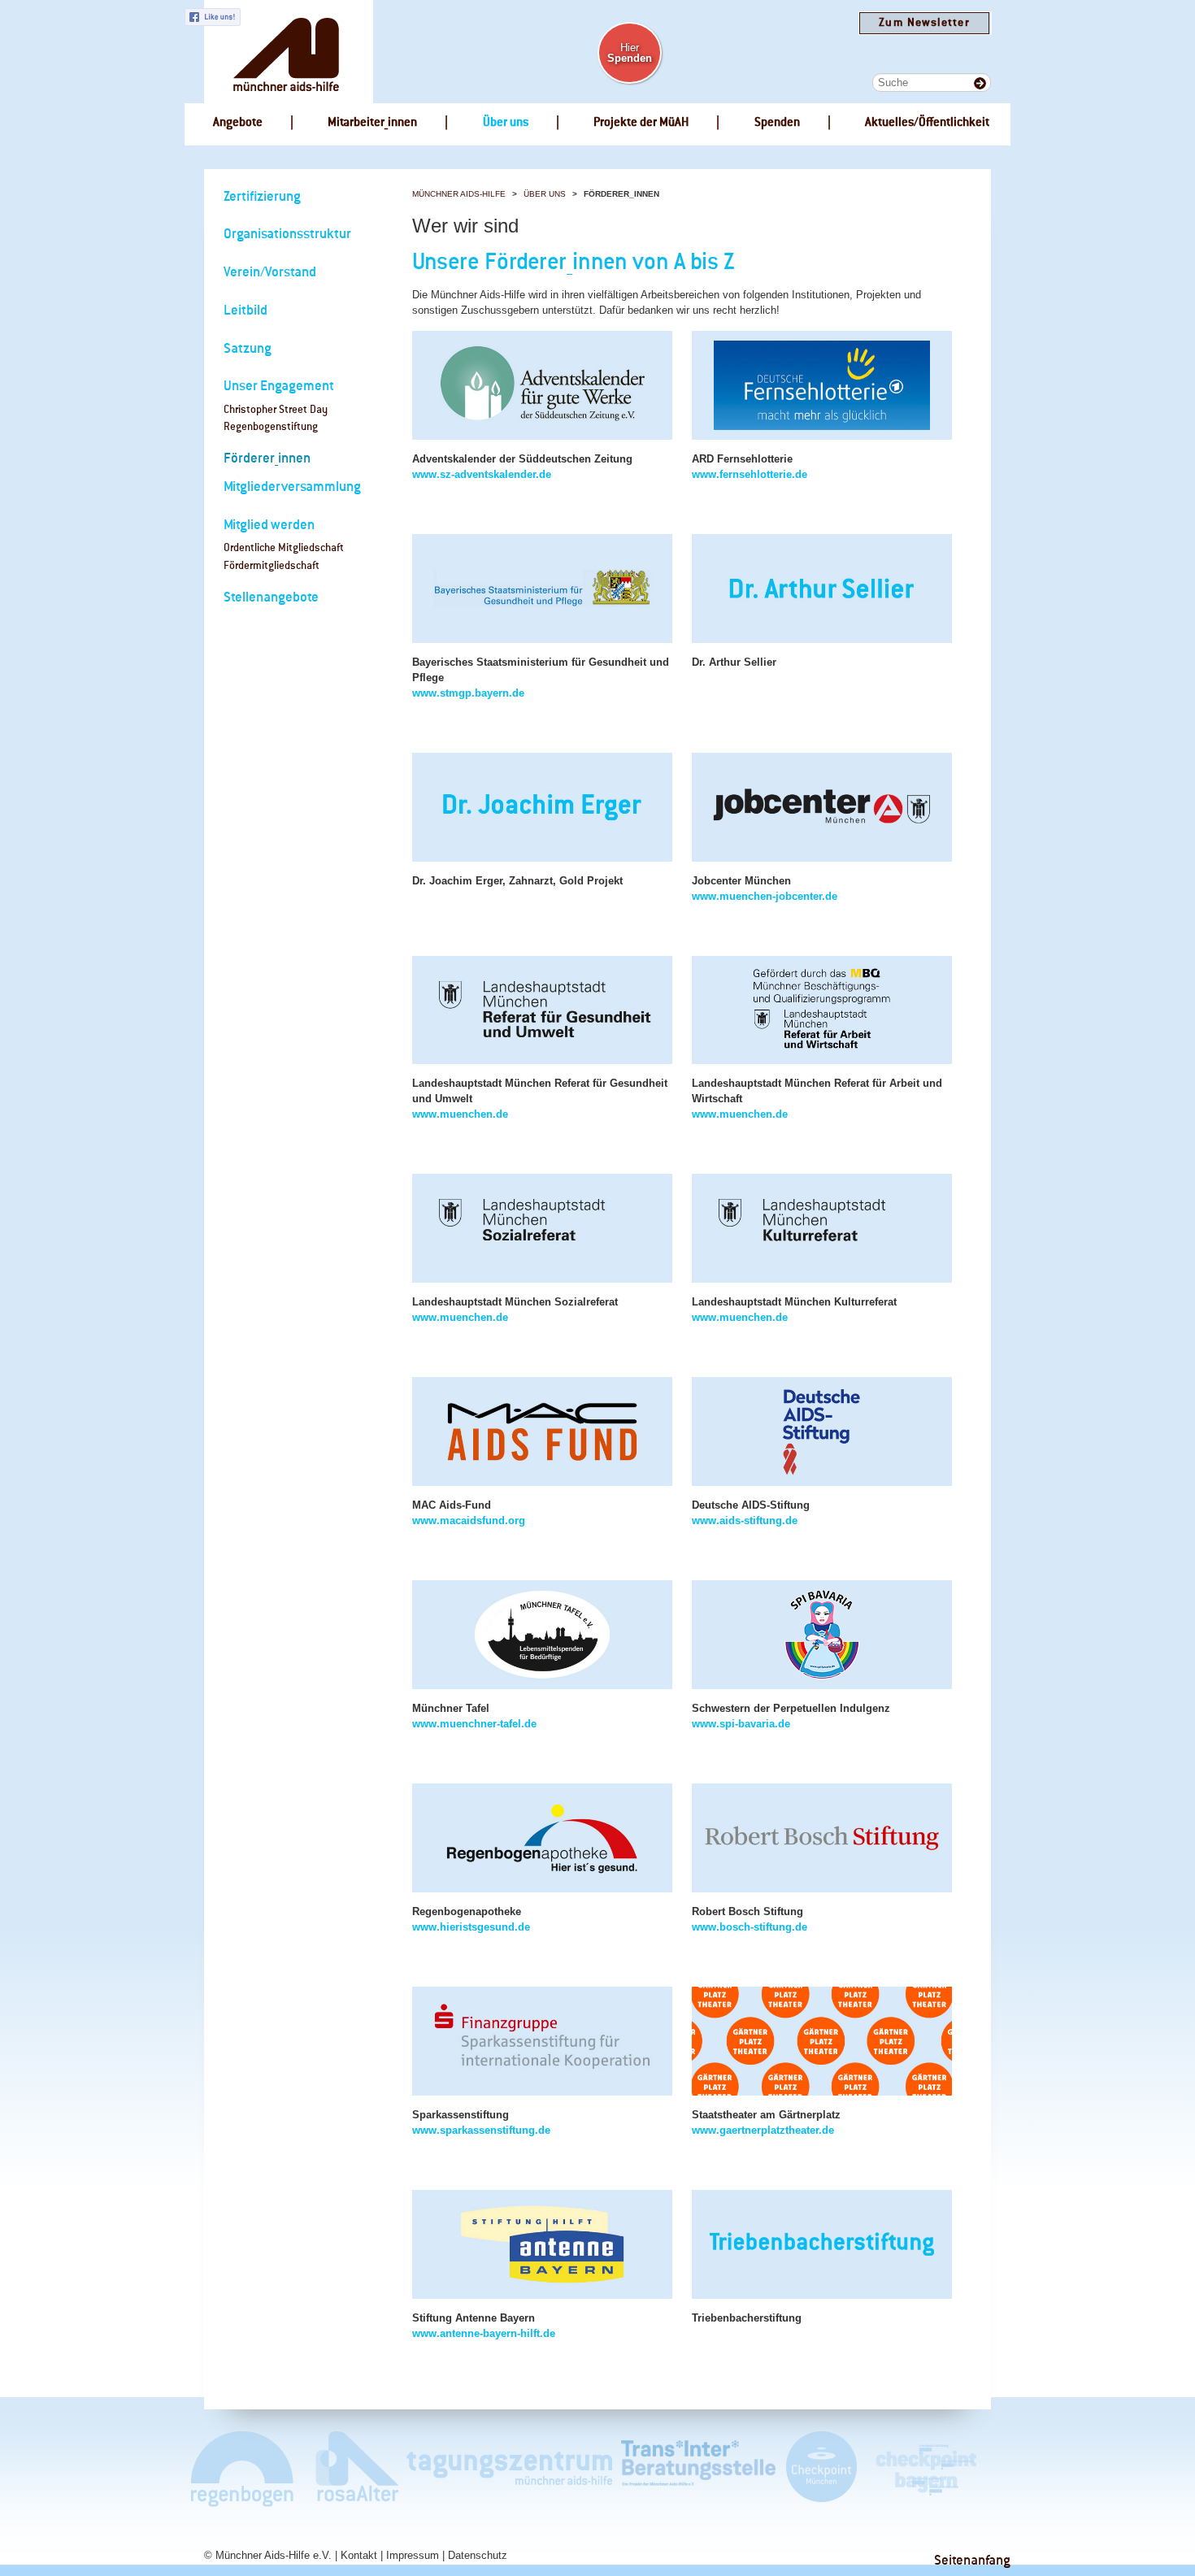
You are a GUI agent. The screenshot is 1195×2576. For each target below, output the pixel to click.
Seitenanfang (972, 2561)
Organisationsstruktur (287, 235)
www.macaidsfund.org (469, 1520)
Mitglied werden (269, 526)
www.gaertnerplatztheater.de (763, 2130)
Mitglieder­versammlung (292, 487)
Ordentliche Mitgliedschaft (284, 548)
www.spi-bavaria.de (741, 1724)
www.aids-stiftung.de (745, 1520)
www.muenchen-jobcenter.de (765, 896)
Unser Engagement (279, 387)
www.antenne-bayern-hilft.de (484, 2333)
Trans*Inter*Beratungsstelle (698, 2468)
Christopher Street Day (276, 410)
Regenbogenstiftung (271, 427)
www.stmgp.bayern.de (468, 693)
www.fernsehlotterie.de (750, 474)
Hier (630, 53)
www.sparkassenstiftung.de (481, 2130)
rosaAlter (350, 2468)
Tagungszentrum (510, 2468)
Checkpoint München (821, 2468)
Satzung (248, 349)
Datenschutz (478, 2555)
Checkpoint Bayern (925, 2468)
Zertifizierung (262, 197)
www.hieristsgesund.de (471, 1927)
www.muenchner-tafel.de (474, 1724)
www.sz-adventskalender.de (482, 474)
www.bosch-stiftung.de (750, 1927)
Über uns (545, 194)
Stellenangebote (271, 598)
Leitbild (246, 311)
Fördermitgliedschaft (272, 566)
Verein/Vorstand (270, 273)
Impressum (413, 2555)
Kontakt (359, 2555)
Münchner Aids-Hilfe (459, 194)
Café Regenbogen (243, 2468)
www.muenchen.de (460, 1114)
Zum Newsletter (924, 23)
